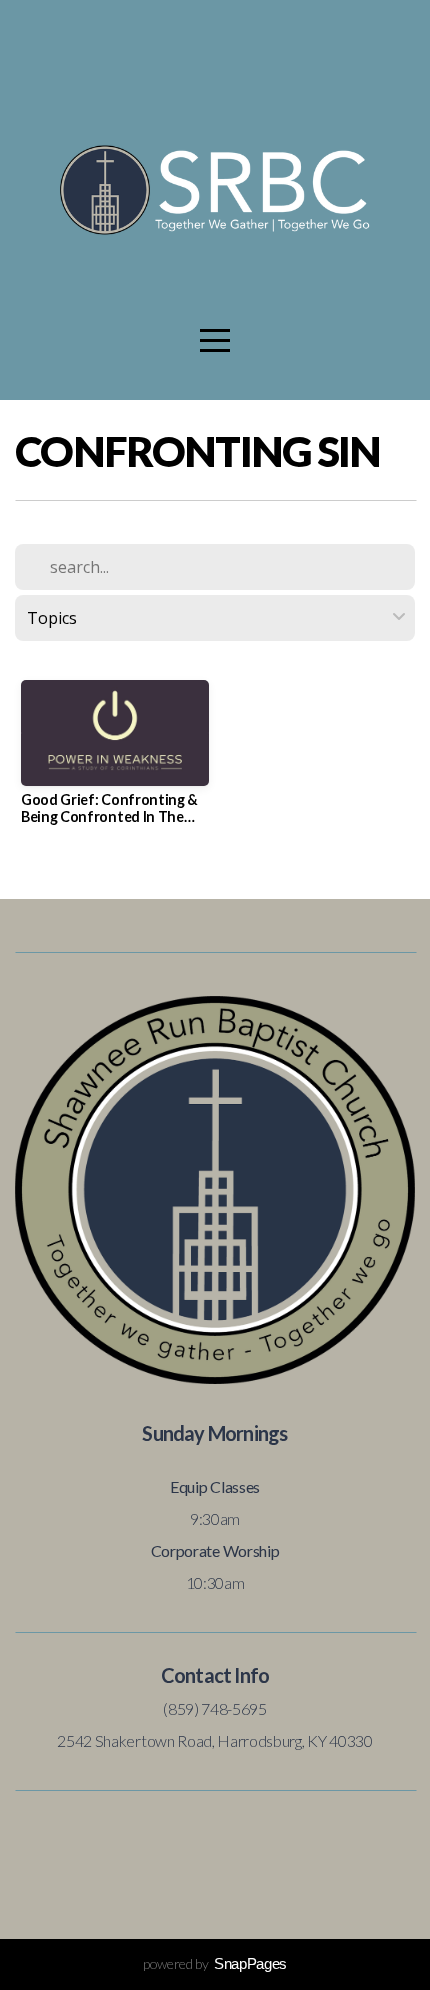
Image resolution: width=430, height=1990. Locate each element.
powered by (215, 1963)
